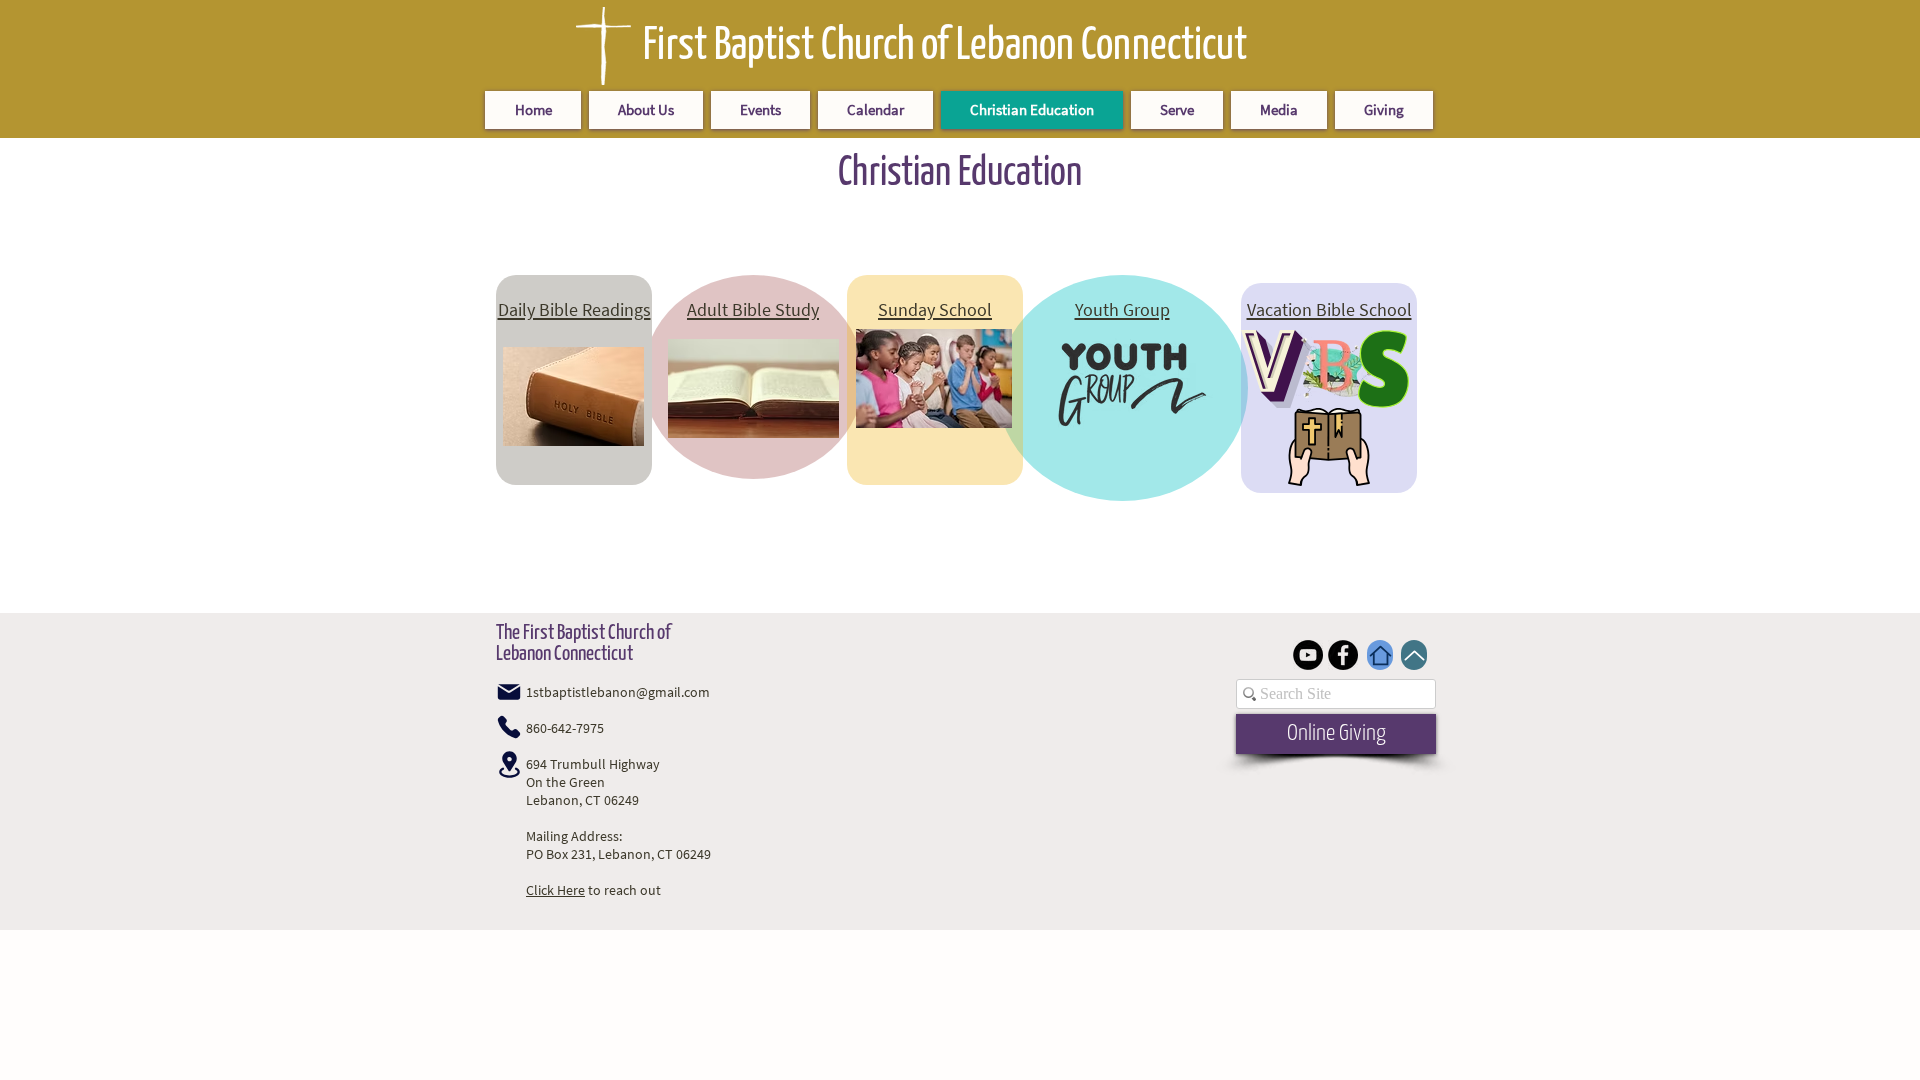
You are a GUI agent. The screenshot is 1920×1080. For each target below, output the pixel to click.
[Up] (1414, 655)
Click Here (555, 890)
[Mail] (509, 692)
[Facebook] (1343, 655)
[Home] (1380, 655)
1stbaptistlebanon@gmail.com (618, 692)
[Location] (509, 764)
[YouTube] (1308, 655)
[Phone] (509, 727)
